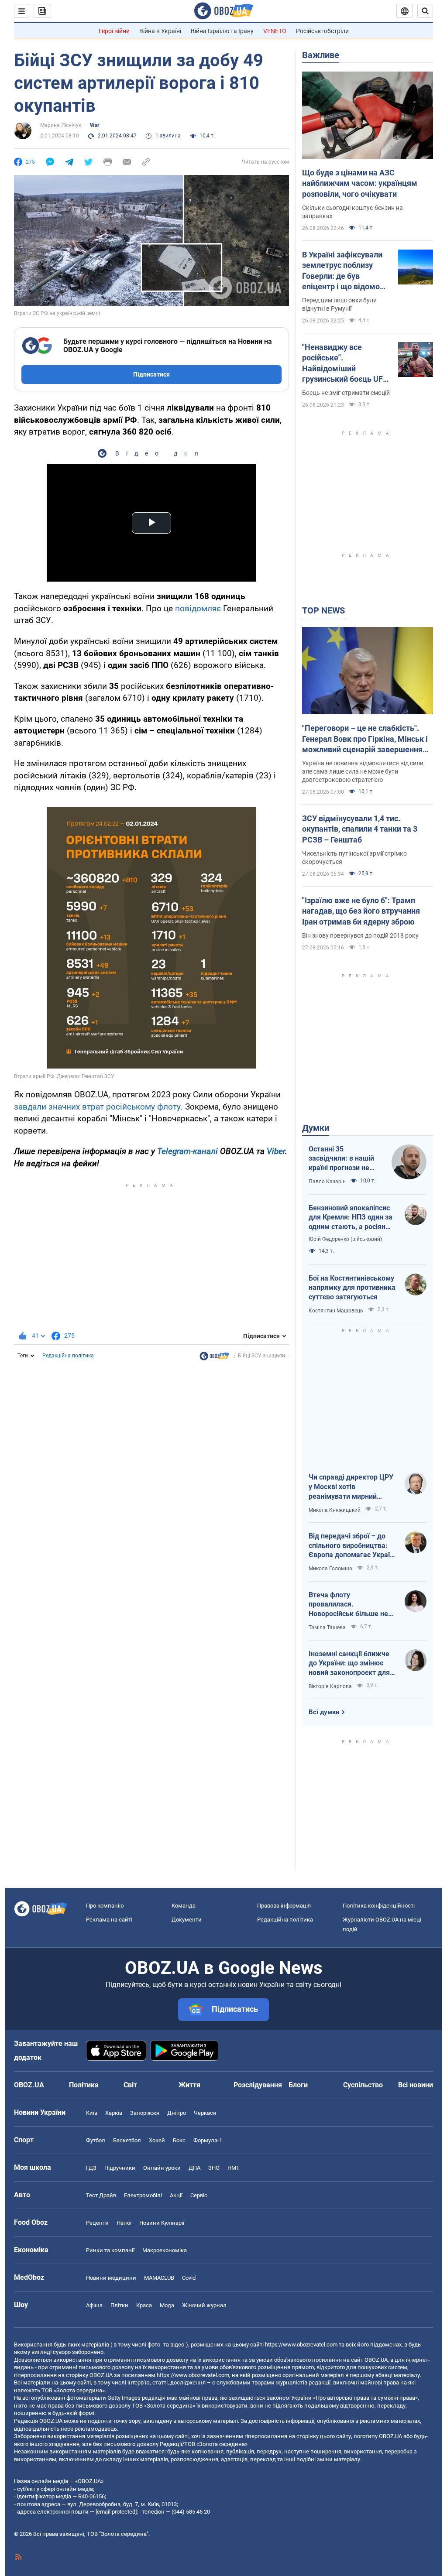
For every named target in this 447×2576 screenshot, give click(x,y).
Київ (92, 2113)
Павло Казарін (327, 1182)
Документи (187, 1920)
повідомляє (198, 608)
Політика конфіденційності (379, 1906)
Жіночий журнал (204, 2305)
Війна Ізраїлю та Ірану (222, 31)
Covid (189, 2278)
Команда (184, 1906)
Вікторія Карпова (330, 1686)
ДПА (194, 2168)
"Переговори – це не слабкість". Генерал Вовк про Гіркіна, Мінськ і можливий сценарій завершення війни (365, 739)
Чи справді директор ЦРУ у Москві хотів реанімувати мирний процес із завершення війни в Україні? (351, 1487)
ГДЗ (91, 2168)
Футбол (96, 2140)
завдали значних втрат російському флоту (97, 1107)
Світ (130, 2085)
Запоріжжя (145, 2113)
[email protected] (116, 2512)
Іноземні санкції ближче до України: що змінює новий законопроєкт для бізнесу (349, 1664)
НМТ (234, 2168)
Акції (176, 2195)
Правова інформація (284, 1906)
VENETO (275, 31)
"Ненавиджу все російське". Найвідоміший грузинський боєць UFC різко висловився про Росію (345, 363)
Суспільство (363, 2085)
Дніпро (177, 2113)
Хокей (157, 2140)
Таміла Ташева (327, 1627)
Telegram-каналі (187, 1151)
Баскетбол (127, 2140)
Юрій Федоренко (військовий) (345, 1239)
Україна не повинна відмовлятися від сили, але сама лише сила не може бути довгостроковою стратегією (363, 771)
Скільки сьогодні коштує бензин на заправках (352, 212)
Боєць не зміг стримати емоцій (346, 393)
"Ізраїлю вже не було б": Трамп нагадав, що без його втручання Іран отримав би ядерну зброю (361, 911)
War (95, 125)
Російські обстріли (322, 31)
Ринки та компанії (110, 2250)
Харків (114, 2113)
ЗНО (214, 2168)
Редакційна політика (68, 1356)
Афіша (94, 2305)
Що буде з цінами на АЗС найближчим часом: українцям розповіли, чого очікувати (360, 183)
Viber (276, 1151)
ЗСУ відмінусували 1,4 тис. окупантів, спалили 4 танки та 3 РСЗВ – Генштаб (360, 829)
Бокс (179, 2140)
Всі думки (324, 1712)
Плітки (119, 2305)
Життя (189, 2085)
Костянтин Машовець (336, 1311)
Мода (167, 2305)
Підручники (120, 2168)
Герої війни (114, 31)
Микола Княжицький (335, 1510)
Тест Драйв (101, 2195)
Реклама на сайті (109, 1920)
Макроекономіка (165, 2250)
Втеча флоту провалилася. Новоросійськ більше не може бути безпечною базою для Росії (348, 1605)
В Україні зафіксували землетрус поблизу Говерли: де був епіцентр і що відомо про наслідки (342, 271)
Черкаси (205, 2113)
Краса (144, 2305)
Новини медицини (111, 2278)
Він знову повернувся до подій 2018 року (360, 935)
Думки (316, 1128)
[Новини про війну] (214, 1358)
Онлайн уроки (162, 2168)
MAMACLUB (159, 2278)
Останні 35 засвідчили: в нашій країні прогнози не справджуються (341, 1159)
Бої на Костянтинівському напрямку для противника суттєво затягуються (352, 1288)
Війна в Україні (160, 31)
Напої (124, 2223)
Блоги (298, 2085)
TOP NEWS (323, 610)
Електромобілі (143, 2195)
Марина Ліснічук (61, 125)
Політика (84, 2085)
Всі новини (416, 2085)
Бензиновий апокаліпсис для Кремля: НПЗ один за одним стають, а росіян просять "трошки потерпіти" (351, 1218)
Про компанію (105, 1906)
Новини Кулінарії (162, 2223)
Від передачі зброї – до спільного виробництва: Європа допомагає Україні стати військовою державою (352, 1546)
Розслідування (258, 2085)
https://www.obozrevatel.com (301, 2345)
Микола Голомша (330, 1569)
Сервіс (199, 2195)
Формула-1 (208, 2140)
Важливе (321, 55)
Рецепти (97, 2223)
